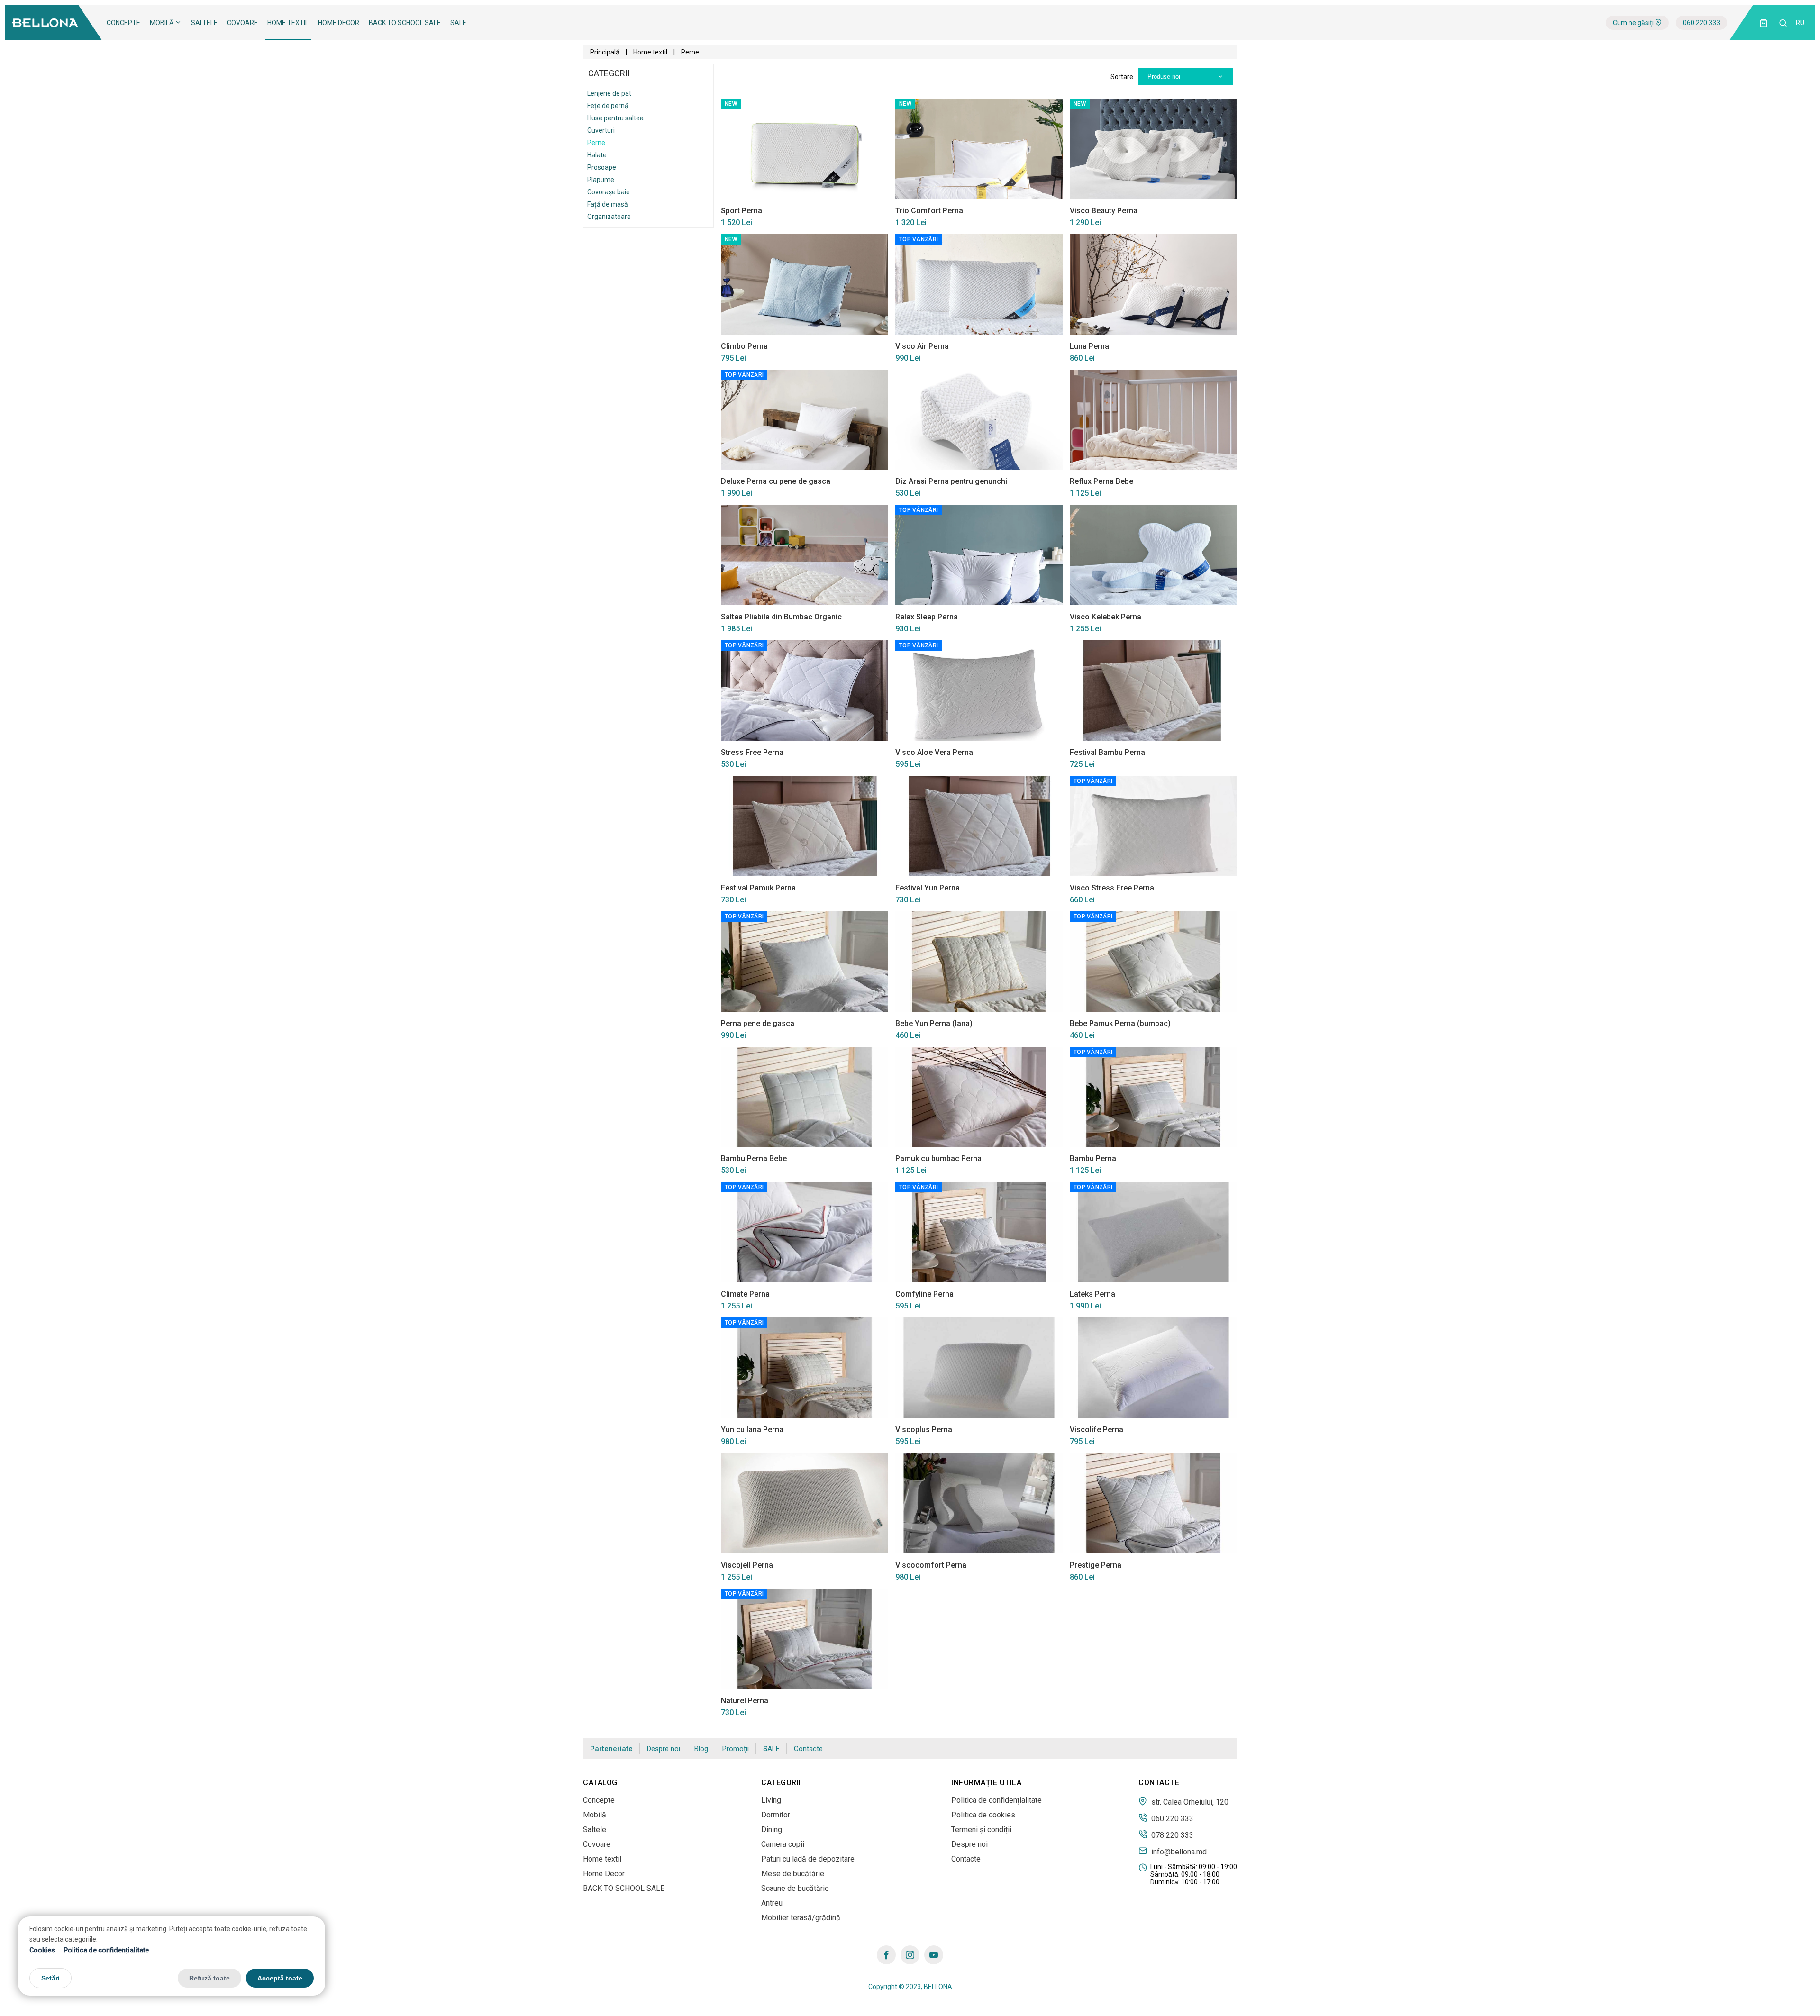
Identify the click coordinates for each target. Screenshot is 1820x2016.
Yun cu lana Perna (752, 1430)
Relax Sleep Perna (927, 617)
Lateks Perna (1092, 1294)
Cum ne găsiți (1634, 23)
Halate (597, 155)
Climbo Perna (744, 346)
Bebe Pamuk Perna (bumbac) (1120, 1023)
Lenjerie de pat (609, 93)
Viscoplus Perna (924, 1430)
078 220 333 (1171, 1835)
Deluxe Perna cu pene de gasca (776, 481)
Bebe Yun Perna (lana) (934, 1023)
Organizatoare (609, 217)
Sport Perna (742, 211)
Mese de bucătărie (793, 1874)
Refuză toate (209, 1978)
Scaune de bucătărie (795, 1888)
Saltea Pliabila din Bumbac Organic (781, 617)
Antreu (772, 1903)
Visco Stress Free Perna (1112, 888)
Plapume (601, 180)
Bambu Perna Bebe (754, 1158)
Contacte (808, 1749)
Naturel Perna (745, 1701)
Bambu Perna (1093, 1158)
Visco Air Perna (922, 346)
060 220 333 (1702, 23)
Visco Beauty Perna (1104, 211)
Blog (701, 1749)
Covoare (242, 23)
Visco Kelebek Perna (1106, 617)
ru (1800, 23)
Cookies (42, 1950)
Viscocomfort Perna (931, 1565)
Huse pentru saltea (615, 118)
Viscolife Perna (1097, 1430)
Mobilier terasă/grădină (801, 1918)
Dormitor (776, 1815)
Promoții (736, 1749)
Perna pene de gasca (758, 1023)
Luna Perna (1089, 346)
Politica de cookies (983, 1815)
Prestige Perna (1096, 1565)
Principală (605, 52)
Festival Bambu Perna (1107, 752)
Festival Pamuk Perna (758, 888)
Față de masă (608, 204)
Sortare (1122, 77)
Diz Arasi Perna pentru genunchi (951, 481)
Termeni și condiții (981, 1830)
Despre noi (664, 1749)
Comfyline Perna (924, 1294)
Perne (596, 143)
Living (771, 1800)
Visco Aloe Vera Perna (934, 752)
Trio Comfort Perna (929, 211)
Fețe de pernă (608, 106)
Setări (50, 1978)
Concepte (123, 23)
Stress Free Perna (752, 752)
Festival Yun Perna (928, 888)
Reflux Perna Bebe (1101, 481)
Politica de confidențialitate (106, 1950)
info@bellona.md (1178, 1852)
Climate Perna (745, 1294)
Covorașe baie (609, 192)
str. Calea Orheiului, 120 (1189, 1802)
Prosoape (602, 167)
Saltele (204, 23)
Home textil (288, 23)
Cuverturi (601, 130)
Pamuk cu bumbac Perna (938, 1158)
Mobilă (162, 23)
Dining (772, 1830)
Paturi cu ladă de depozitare (808, 1859)
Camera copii (783, 1844)
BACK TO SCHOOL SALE (405, 23)
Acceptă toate (280, 1978)
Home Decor (339, 23)
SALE (458, 23)
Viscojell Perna (747, 1565)
